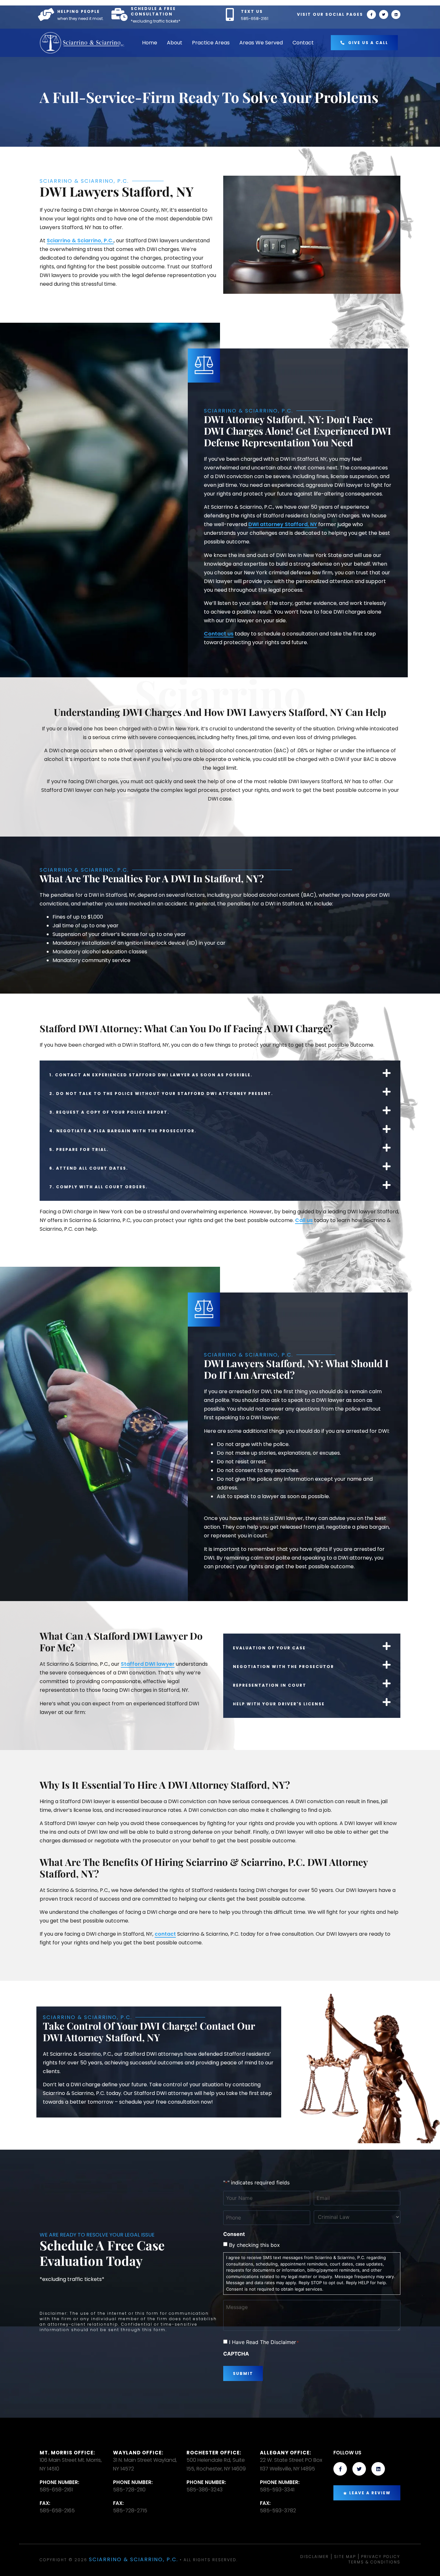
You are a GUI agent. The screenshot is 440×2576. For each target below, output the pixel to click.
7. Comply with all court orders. (98, 1187)
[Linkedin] (396, 14)
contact (165, 1934)
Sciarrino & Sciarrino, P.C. (80, 241)
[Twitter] (384, 14)
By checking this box (254, 2245)
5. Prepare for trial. (79, 1149)
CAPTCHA (236, 2354)
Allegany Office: (286, 2453)
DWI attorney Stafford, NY (283, 524)
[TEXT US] (230, 14)
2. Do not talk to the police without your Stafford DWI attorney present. (161, 1093)
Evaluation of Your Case (269, 1648)
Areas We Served (261, 43)
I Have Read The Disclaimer (264, 2342)
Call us (304, 1220)
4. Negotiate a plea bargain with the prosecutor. (123, 1131)
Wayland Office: (138, 2453)
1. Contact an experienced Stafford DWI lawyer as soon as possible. (151, 1075)
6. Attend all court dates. (89, 1168)
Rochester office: (214, 2453)
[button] (220, 1073)
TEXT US (252, 11)
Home (150, 43)
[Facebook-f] (371, 14)
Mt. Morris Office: (67, 2453)
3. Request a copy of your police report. (109, 1112)
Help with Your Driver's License (279, 1704)
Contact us (219, 634)
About (175, 43)
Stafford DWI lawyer (148, 1664)
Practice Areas (211, 43)
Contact (303, 43)
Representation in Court (270, 1685)
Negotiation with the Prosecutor (283, 1667)
